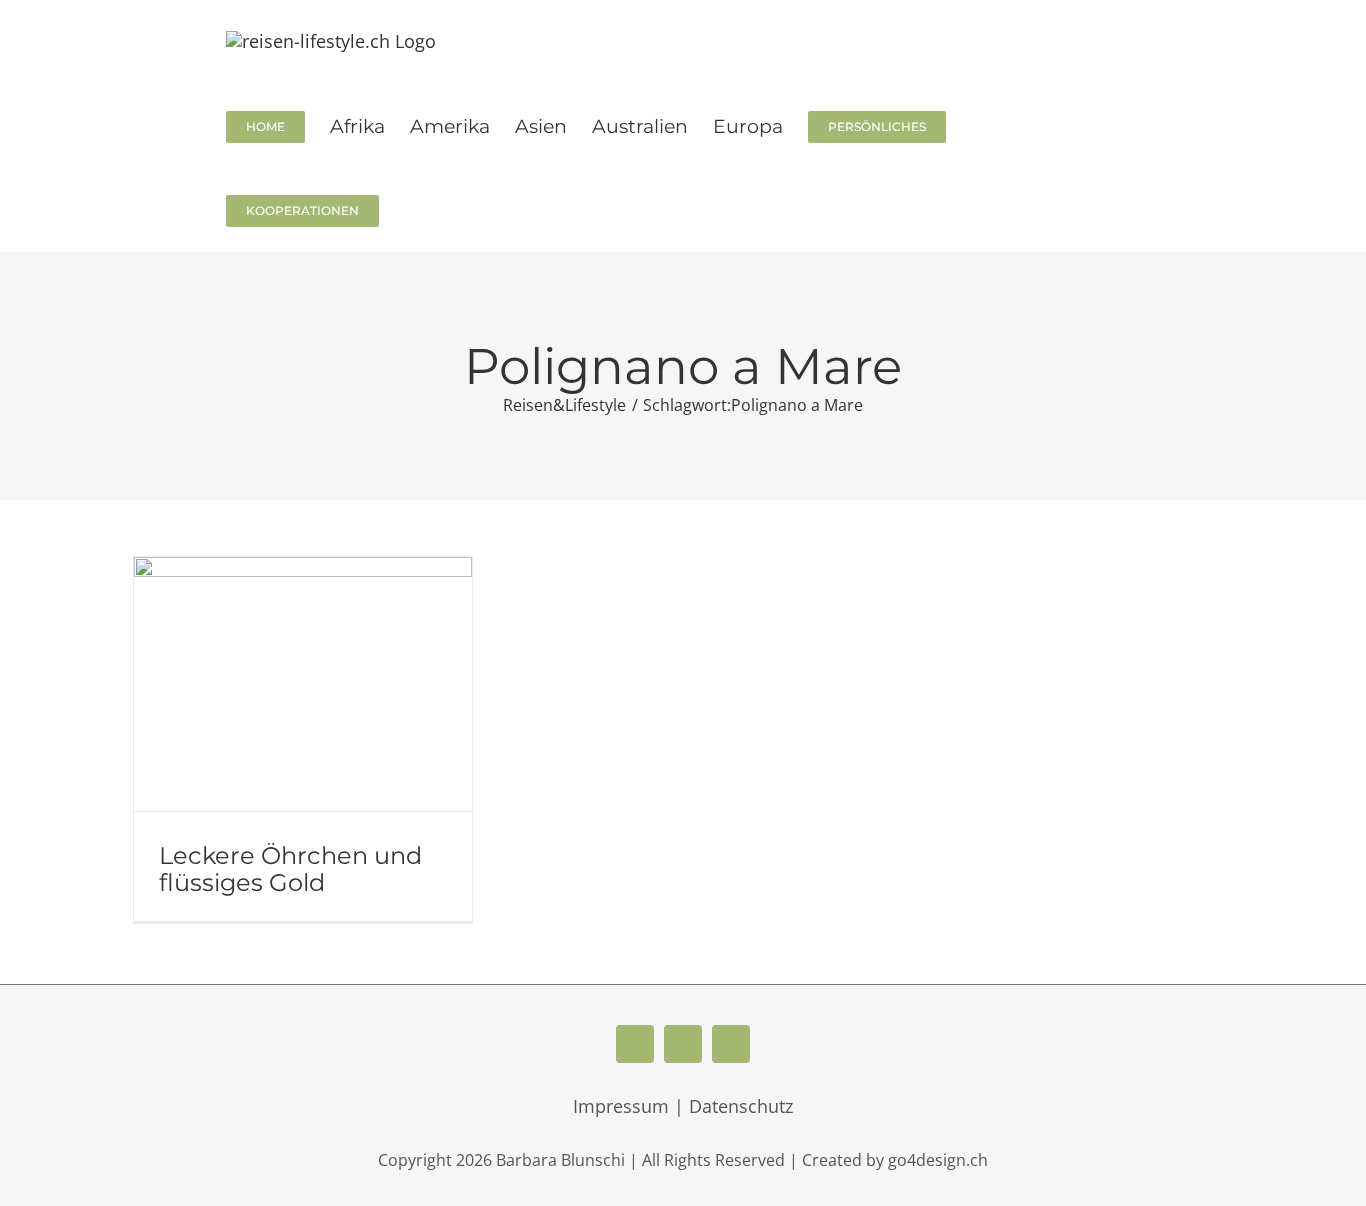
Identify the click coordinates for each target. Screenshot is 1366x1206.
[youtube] (683, 1044)
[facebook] (635, 1044)
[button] (411, 209)
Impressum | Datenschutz (683, 1106)
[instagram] (731, 1044)
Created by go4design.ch (895, 1160)
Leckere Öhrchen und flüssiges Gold (290, 869)
